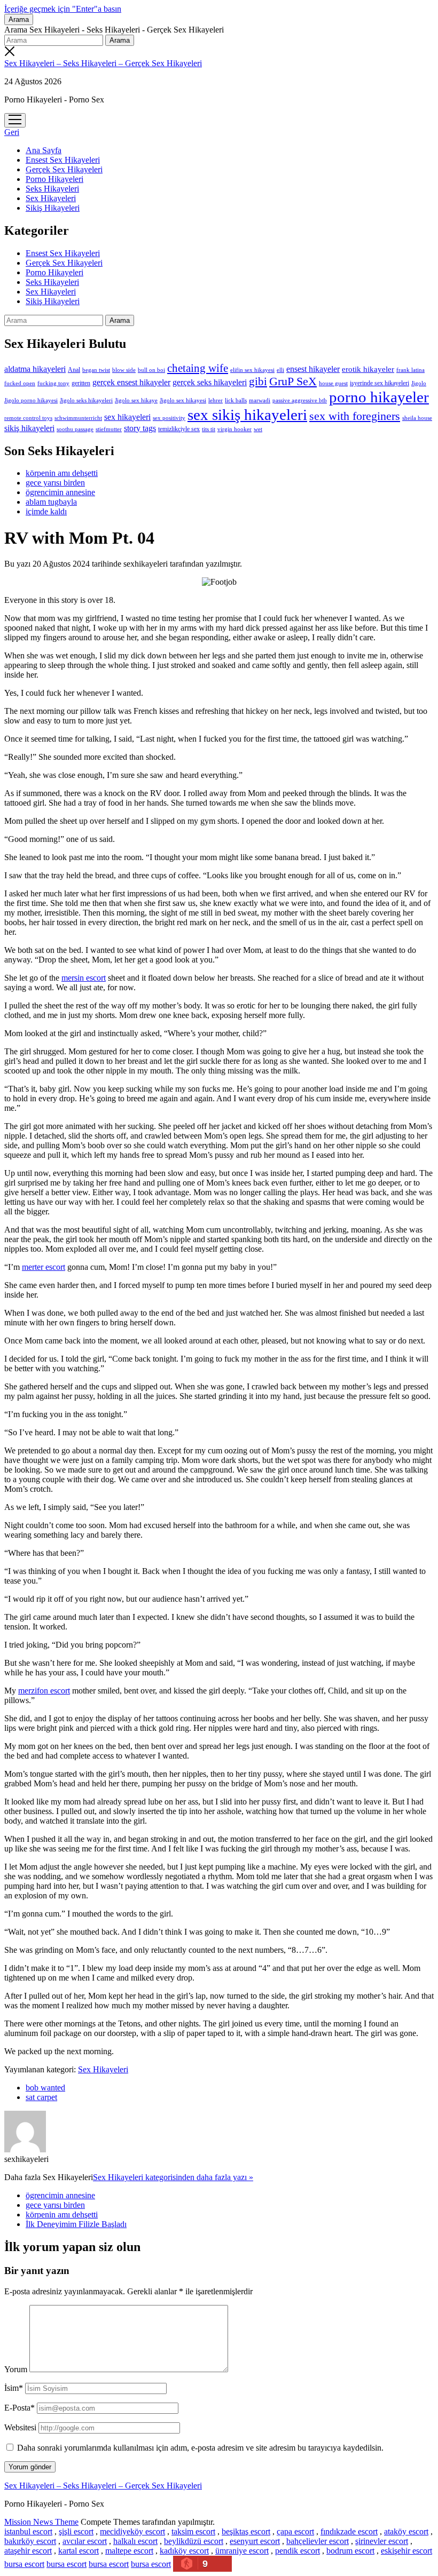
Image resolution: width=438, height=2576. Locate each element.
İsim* (14, 2388)
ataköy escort (406, 2531)
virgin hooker (234, 429)
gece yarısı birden (55, 483)
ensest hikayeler (313, 369)
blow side (124, 370)
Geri (12, 132)
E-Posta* (19, 2408)
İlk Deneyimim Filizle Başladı (76, 2224)
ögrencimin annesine (60, 492)
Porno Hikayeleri (54, 179)
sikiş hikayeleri (29, 428)
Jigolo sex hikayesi (183, 400)
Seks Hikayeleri (52, 189)
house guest (333, 383)
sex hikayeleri (127, 417)
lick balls (236, 400)
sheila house (417, 418)
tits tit (209, 429)
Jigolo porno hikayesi (31, 400)
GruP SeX (293, 381)
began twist (96, 370)
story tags (140, 428)
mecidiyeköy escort (132, 2531)
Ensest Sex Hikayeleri (63, 160)
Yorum (16, 2369)
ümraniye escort (242, 2551)
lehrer (216, 400)
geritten (81, 383)
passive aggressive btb (300, 400)
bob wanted (45, 2088)
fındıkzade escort (349, 2531)
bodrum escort (350, 2551)
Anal (74, 370)
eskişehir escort (406, 2551)
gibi (258, 381)
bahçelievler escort (318, 2541)
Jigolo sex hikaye (136, 400)
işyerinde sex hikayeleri (380, 383)
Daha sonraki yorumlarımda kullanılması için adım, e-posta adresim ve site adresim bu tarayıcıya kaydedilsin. (200, 2448)
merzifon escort (44, 1691)
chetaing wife (198, 368)
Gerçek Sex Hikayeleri (64, 169)
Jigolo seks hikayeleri (86, 400)
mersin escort (84, 978)
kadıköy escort (184, 2551)
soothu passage (75, 429)
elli (280, 370)
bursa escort (24, 2564)
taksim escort (193, 2531)
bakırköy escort (30, 2541)
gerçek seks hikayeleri (210, 382)
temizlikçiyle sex (179, 429)
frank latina (410, 370)
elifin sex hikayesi (252, 370)
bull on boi (151, 370)
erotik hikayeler (368, 369)
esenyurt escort (255, 2541)
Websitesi (20, 2427)
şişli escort (76, 2531)
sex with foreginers (355, 416)
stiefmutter (109, 429)
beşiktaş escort (246, 2531)
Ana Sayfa (44, 150)
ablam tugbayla (51, 502)
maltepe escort (129, 2551)
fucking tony (53, 383)
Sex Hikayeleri (51, 198)
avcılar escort (85, 2541)
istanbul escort (28, 2531)
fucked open (20, 383)
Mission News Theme (41, 2522)
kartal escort (79, 2551)
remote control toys (28, 418)
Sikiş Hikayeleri (53, 208)
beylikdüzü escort (194, 2541)
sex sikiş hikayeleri (247, 415)
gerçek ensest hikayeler (131, 382)
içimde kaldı (46, 511)
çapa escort (295, 2531)
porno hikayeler (379, 397)
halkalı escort (135, 2541)
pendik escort (298, 2551)
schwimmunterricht (78, 418)
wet (258, 429)
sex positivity (169, 418)
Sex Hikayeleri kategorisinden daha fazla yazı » (173, 2177)
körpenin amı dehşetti (62, 473)
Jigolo (419, 383)
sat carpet (41, 2097)
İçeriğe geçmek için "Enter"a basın (63, 9)
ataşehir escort (28, 2551)
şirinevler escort (382, 2541)
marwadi (260, 400)
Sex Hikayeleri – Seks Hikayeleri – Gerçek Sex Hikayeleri (103, 63)
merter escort (44, 1267)
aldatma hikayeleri (35, 369)
